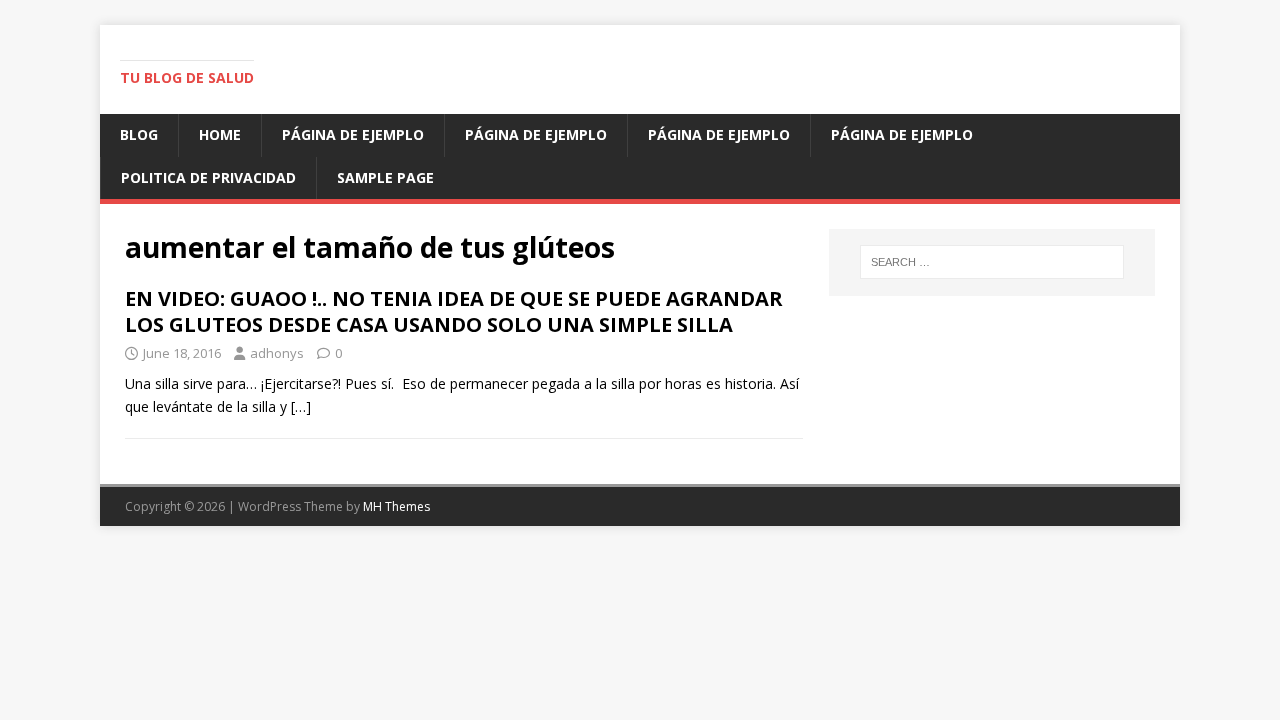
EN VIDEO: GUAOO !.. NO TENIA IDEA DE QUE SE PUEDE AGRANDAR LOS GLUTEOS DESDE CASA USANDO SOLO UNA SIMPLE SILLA (454, 311)
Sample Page (385, 177)
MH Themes (396, 506)
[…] (301, 406)
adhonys (277, 353)
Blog (139, 134)
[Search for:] (992, 262)
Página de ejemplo (353, 134)
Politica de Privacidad (208, 177)
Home (220, 134)
